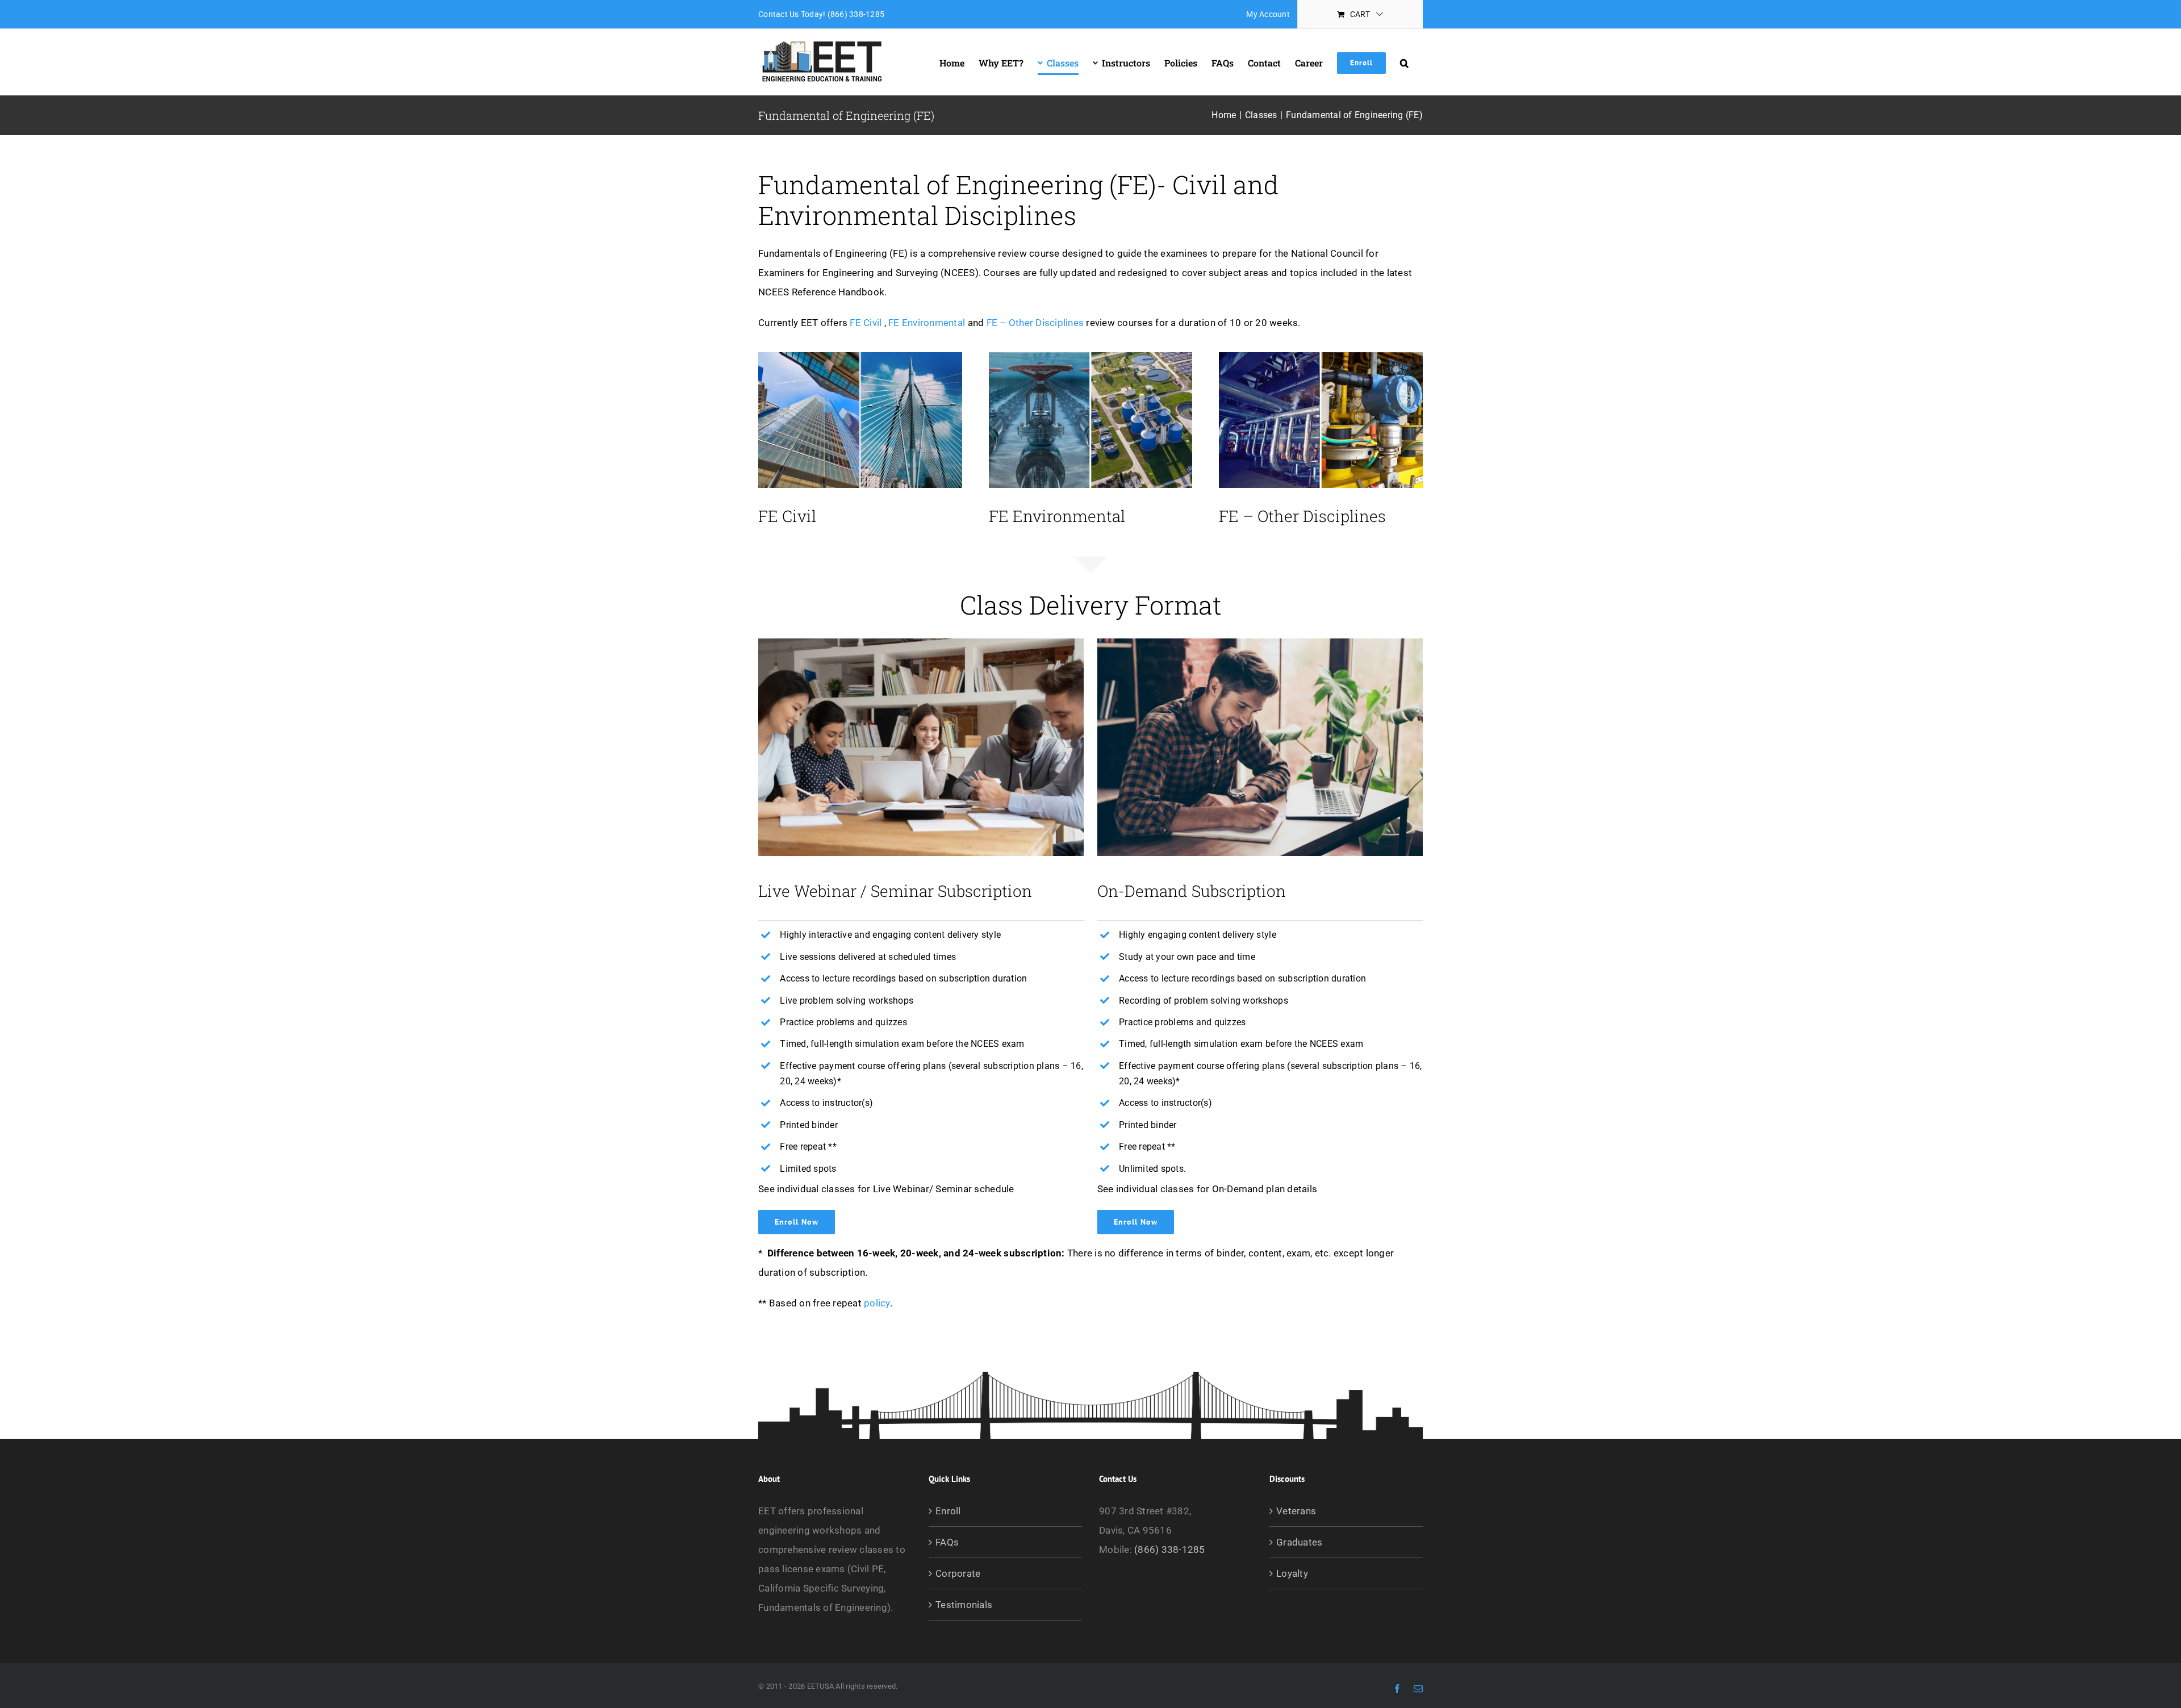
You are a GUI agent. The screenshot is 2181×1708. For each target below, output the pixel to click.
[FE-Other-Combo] (1321, 357)
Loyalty (1292, 1573)
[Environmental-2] (1091, 357)
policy (877, 1303)
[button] (1404, 63)
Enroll (948, 1511)
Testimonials (964, 1605)
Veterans (1296, 1511)
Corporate (958, 1573)
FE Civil (866, 323)
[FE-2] (860, 357)
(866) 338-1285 (1170, 1550)
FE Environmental (927, 323)
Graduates (1299, 1542)
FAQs (947, 1542)
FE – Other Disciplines (1035, 323)
